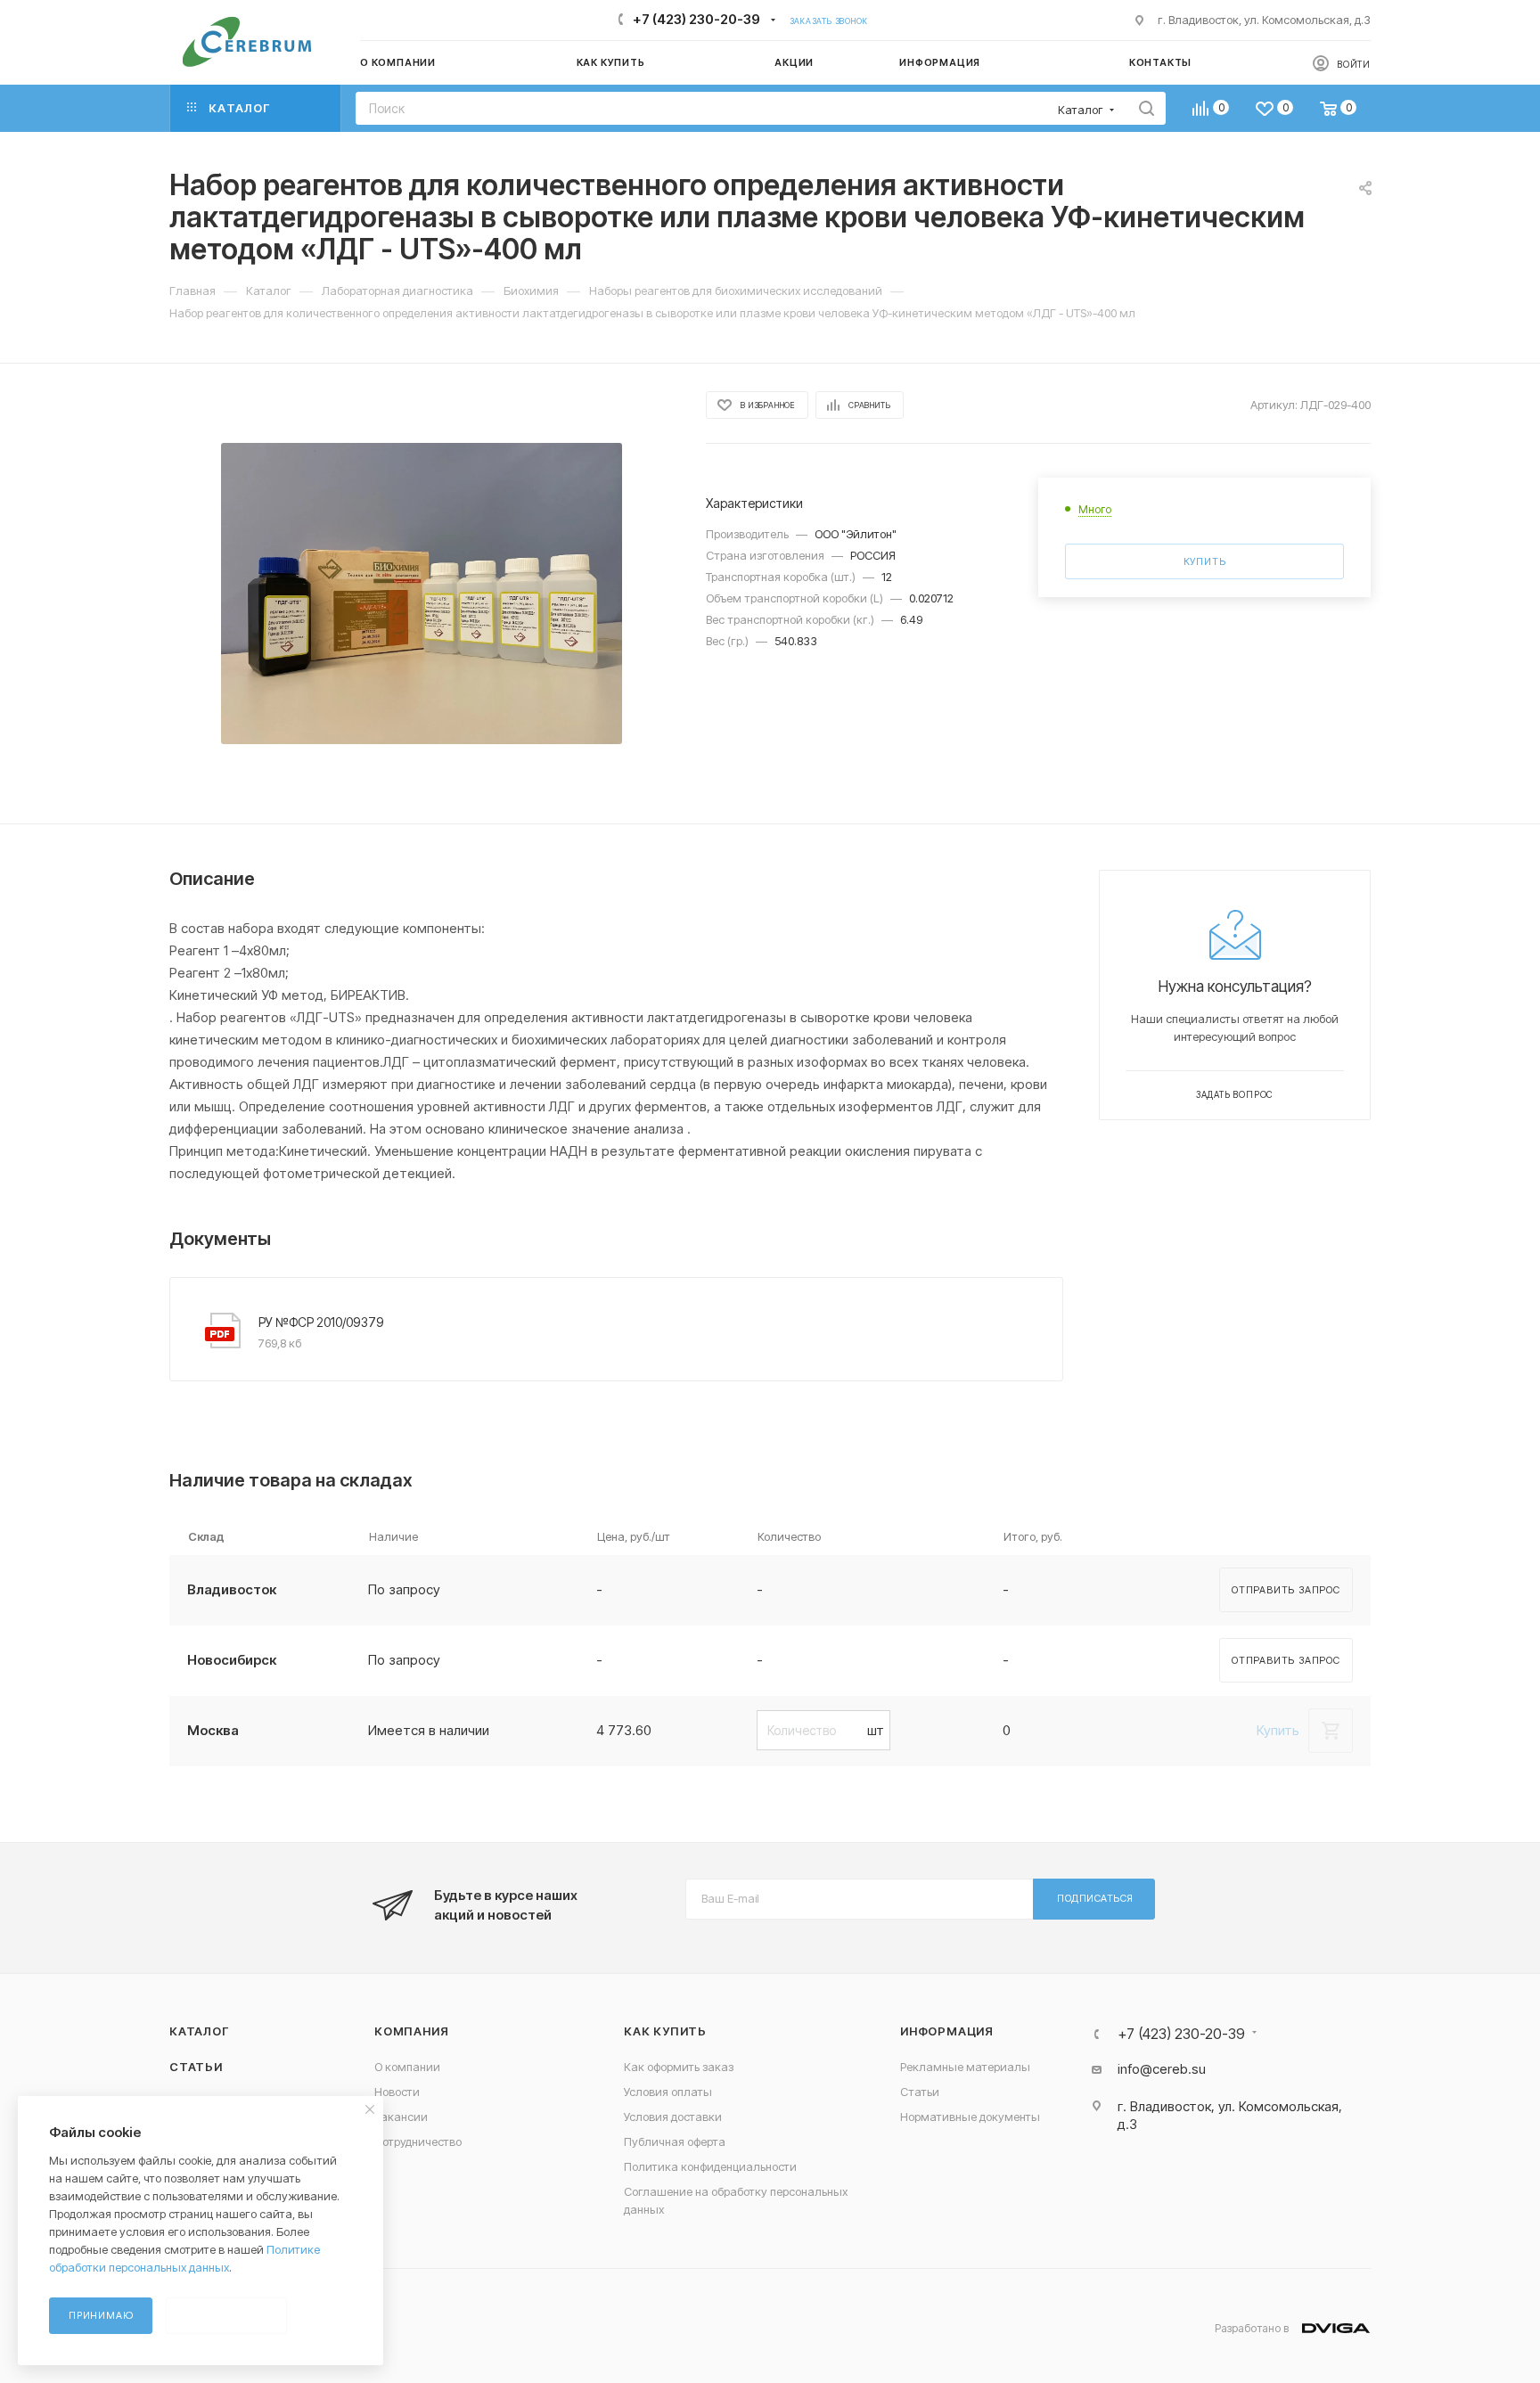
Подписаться (1095, 1898)
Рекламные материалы (965, 2067)
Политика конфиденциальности (710, 2166)
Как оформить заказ (679, 2067)
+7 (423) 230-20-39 (696, 19)
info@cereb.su (1162, 2069)
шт (876, 1730)
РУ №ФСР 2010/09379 (321, 1322)
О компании (407, 2067)
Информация (947, 2031)
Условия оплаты (668, 2092)
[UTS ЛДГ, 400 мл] (422, 594)
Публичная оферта (675, 2141)
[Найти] (1147, 108)
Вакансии (401, 2117)
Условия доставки (673, 2117)
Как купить (665, 2031)
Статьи (196, 2067)
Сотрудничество (418, 2141)
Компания (411, 2031)
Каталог (199, 2031)
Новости (397, 2092)
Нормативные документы (970, 2117)
